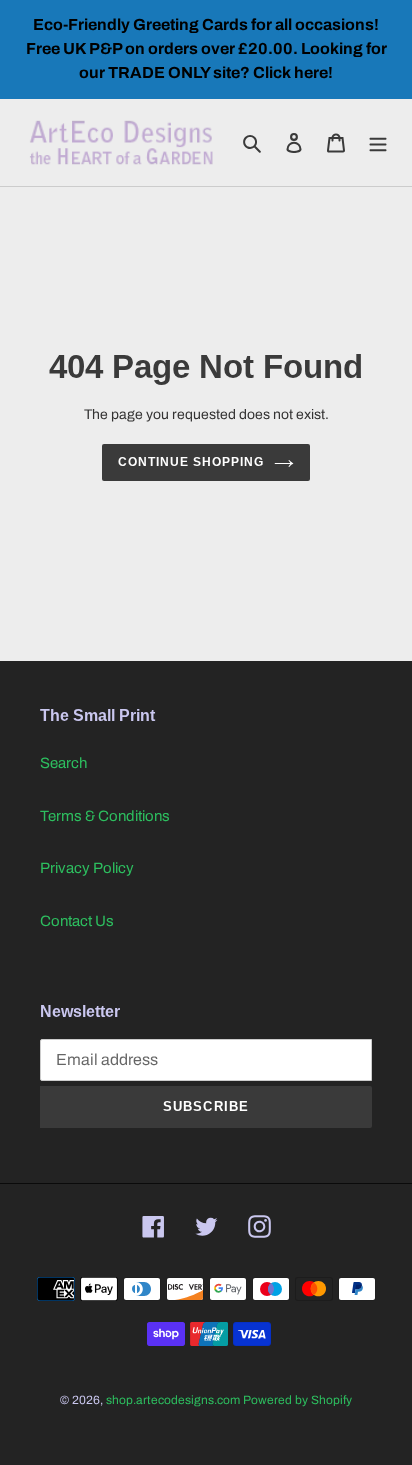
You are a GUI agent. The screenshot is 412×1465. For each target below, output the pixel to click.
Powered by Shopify (297, 1400)
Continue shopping (191, 462)
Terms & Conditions (105, 816)
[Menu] (378, 142)
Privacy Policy (87, 868)
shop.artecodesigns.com (173, 1400)
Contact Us (77, 921)
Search (63, 763)
